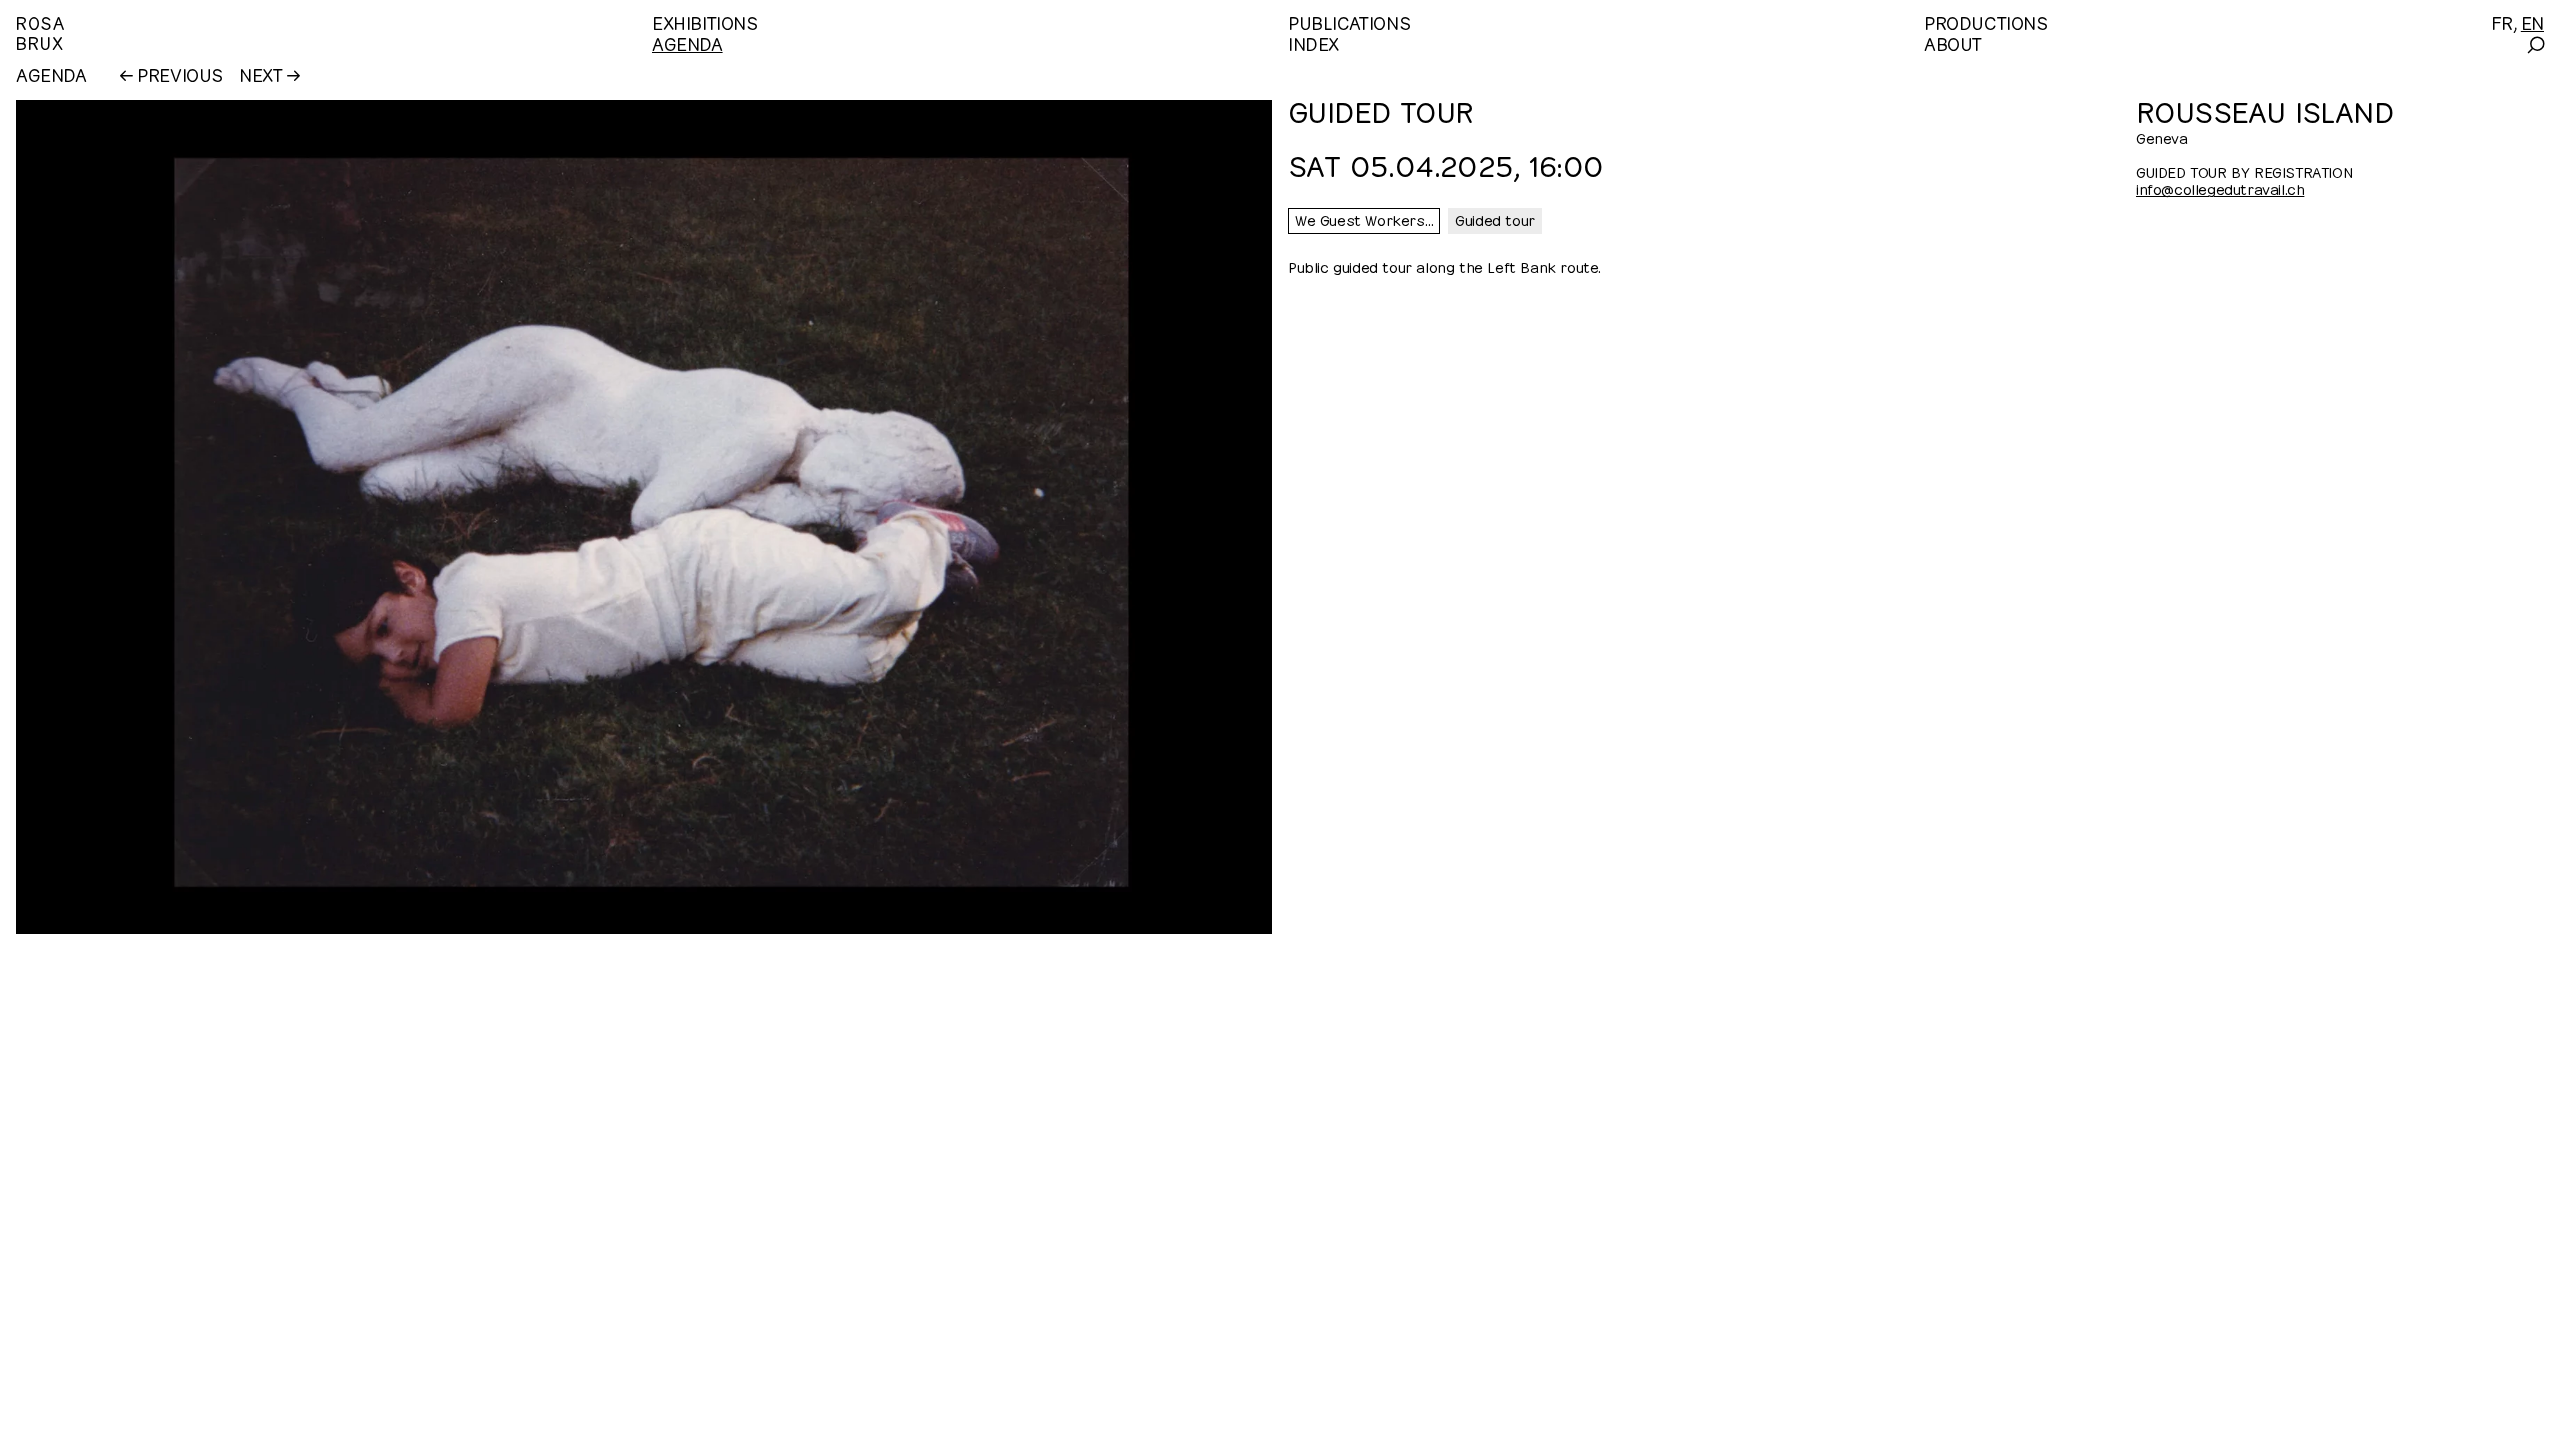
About (1953, 42)
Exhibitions (705, 21)
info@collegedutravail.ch (2220, 188)
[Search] (2534, 45)
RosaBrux (40, 31)
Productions (1986, 21)
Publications (1349, 21)
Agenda (687, 42)
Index (1313, 42)
